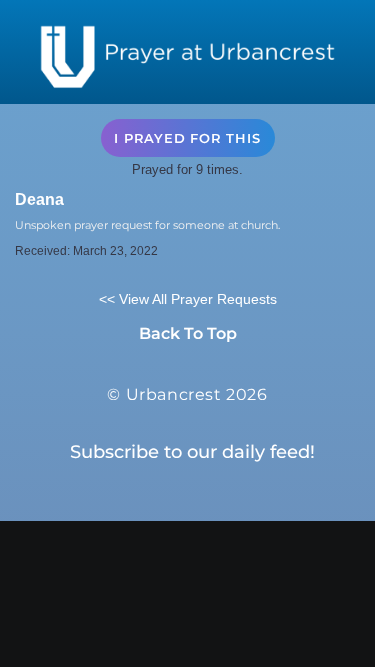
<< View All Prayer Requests (188, 299)
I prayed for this (187, 138)
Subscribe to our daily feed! (192, 452)
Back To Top (188, 333)
